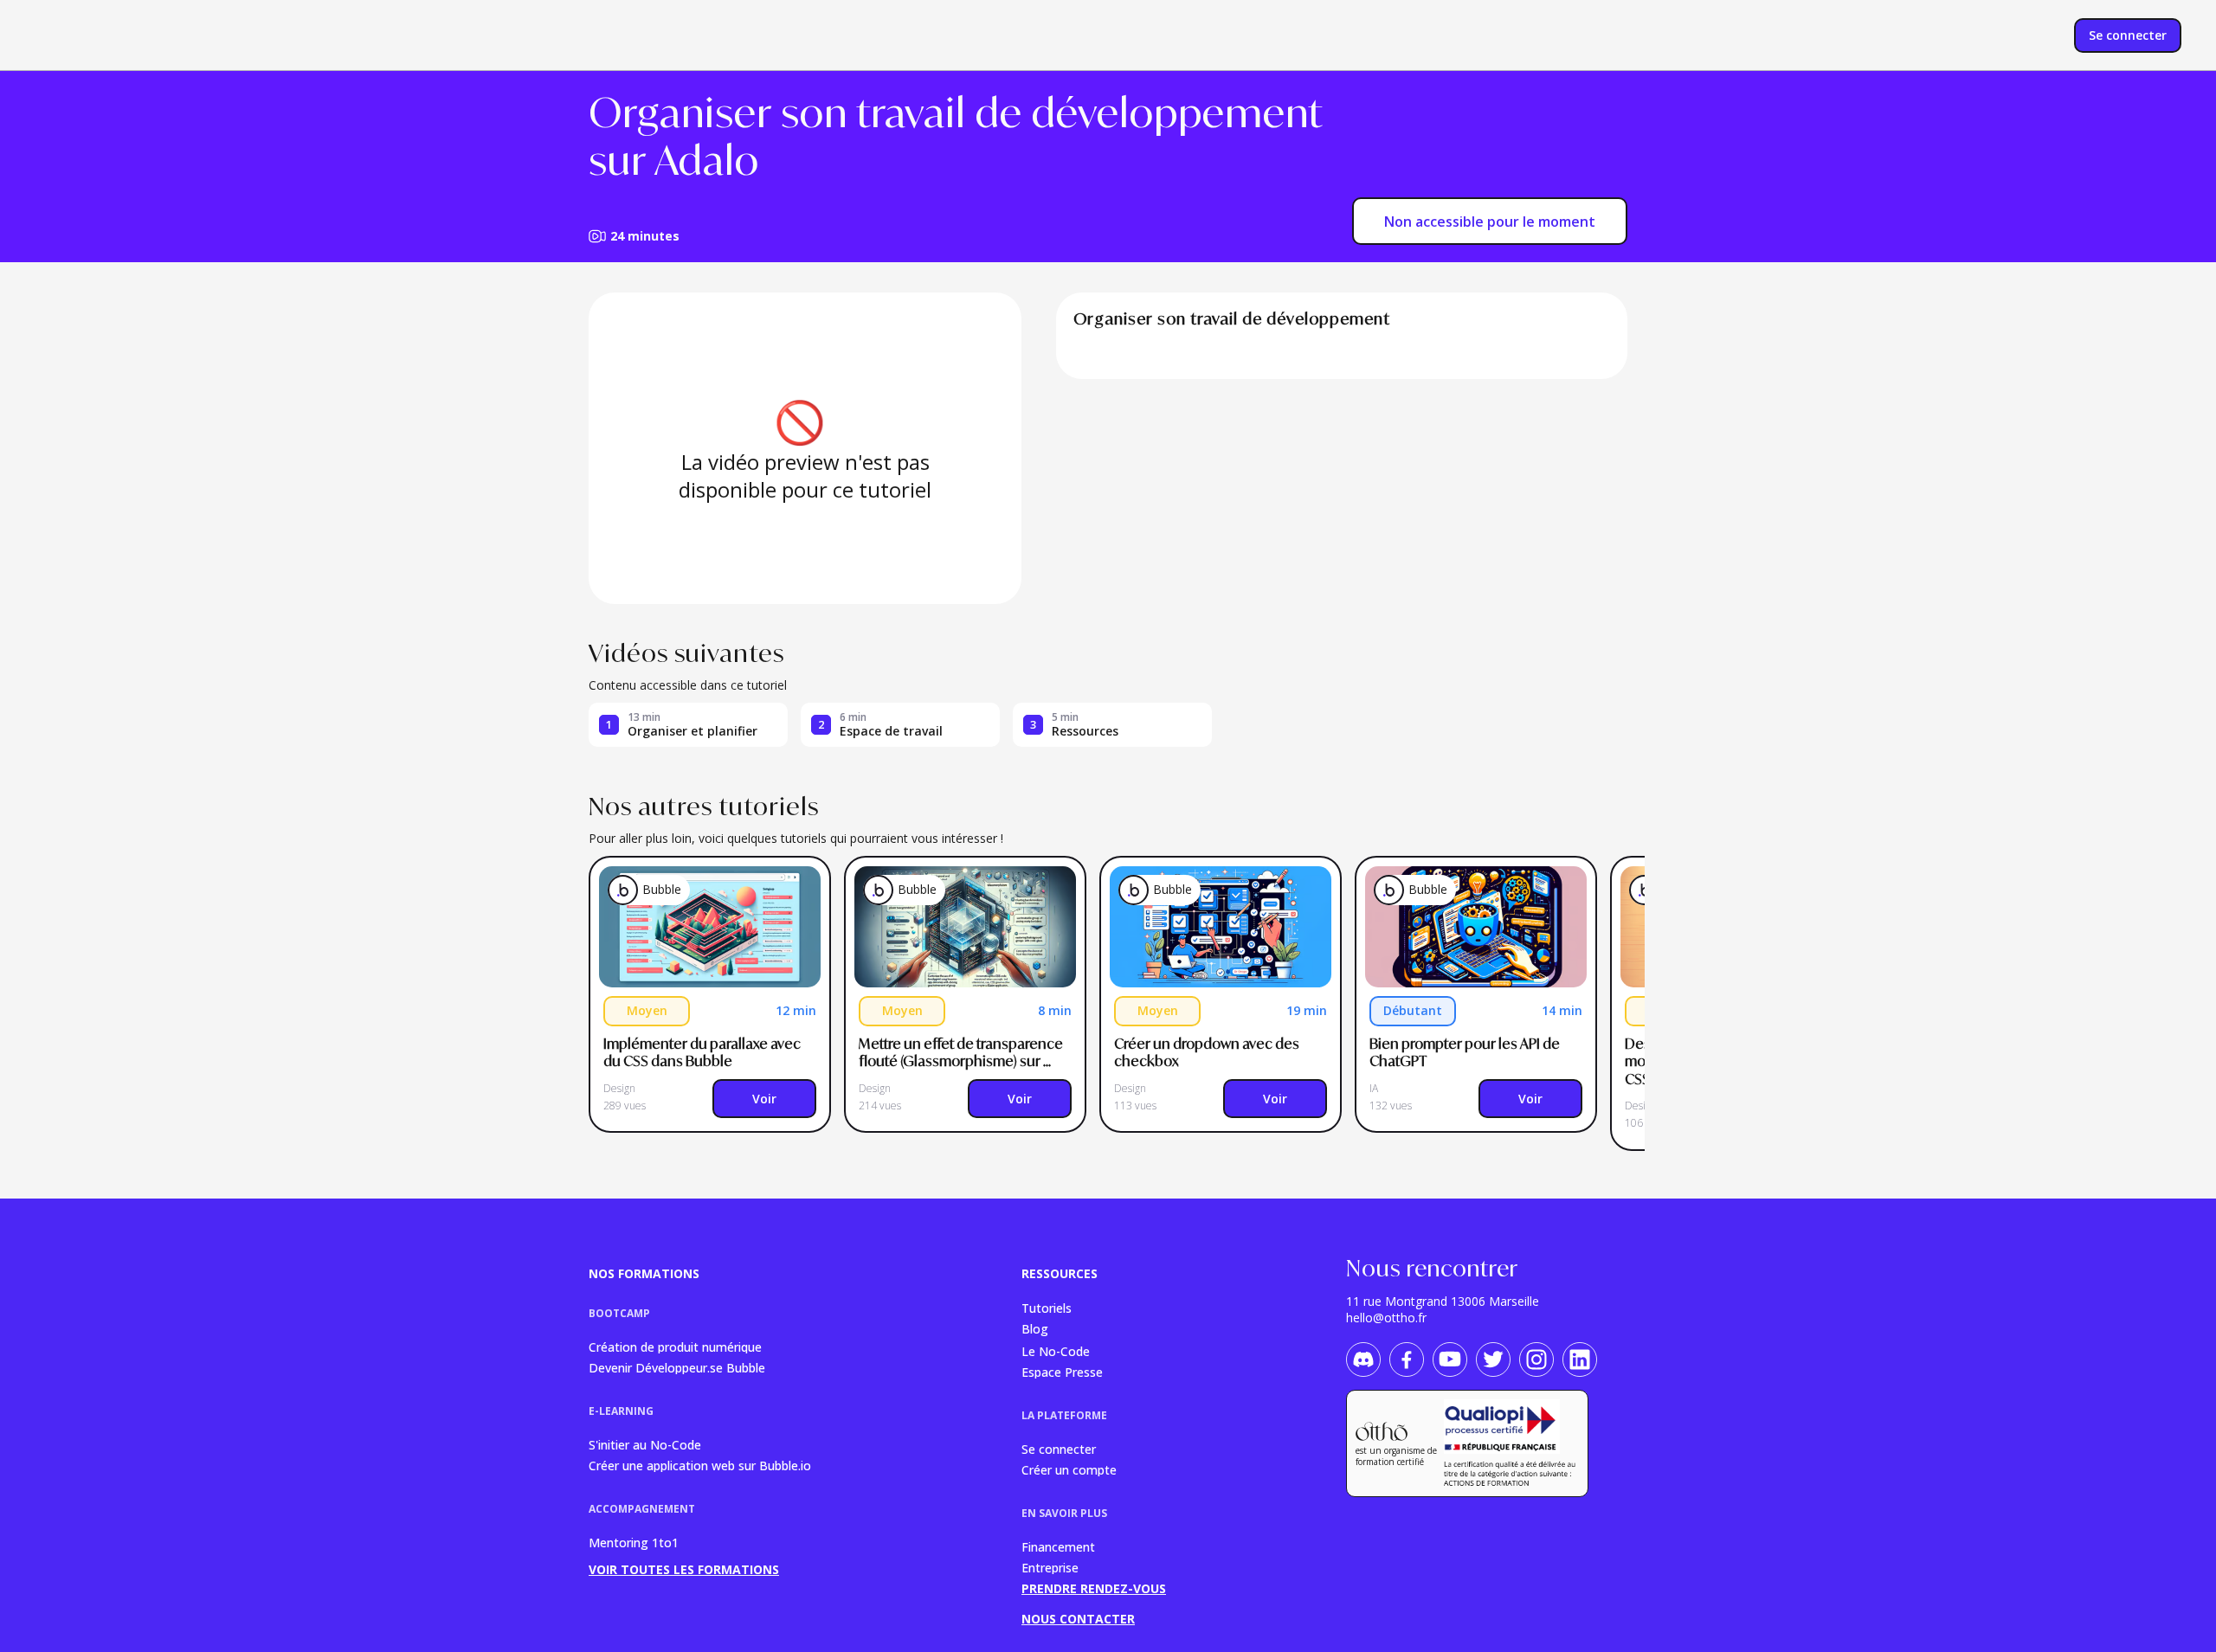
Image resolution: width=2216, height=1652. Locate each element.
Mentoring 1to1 (634, 1543)
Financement (1058, 1546)
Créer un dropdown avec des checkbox (1208, 1053)
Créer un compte (1069, 1469)
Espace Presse (1062, 1371)
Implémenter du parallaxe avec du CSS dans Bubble (703, 1053)
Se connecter (1059, 1448)
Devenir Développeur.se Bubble (677, 1367)
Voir (764, 1099)
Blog (1035, 1329)
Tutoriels (1047, 1307)
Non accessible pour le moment (1490, 222)
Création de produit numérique (675, 1346)
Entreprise (1050, 1567)
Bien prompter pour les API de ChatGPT (1466, 1053)
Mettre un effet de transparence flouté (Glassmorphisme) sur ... (962, 1053)
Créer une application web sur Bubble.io (700, 1465)
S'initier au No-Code (645, 1444)
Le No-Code (1056, 1350)
